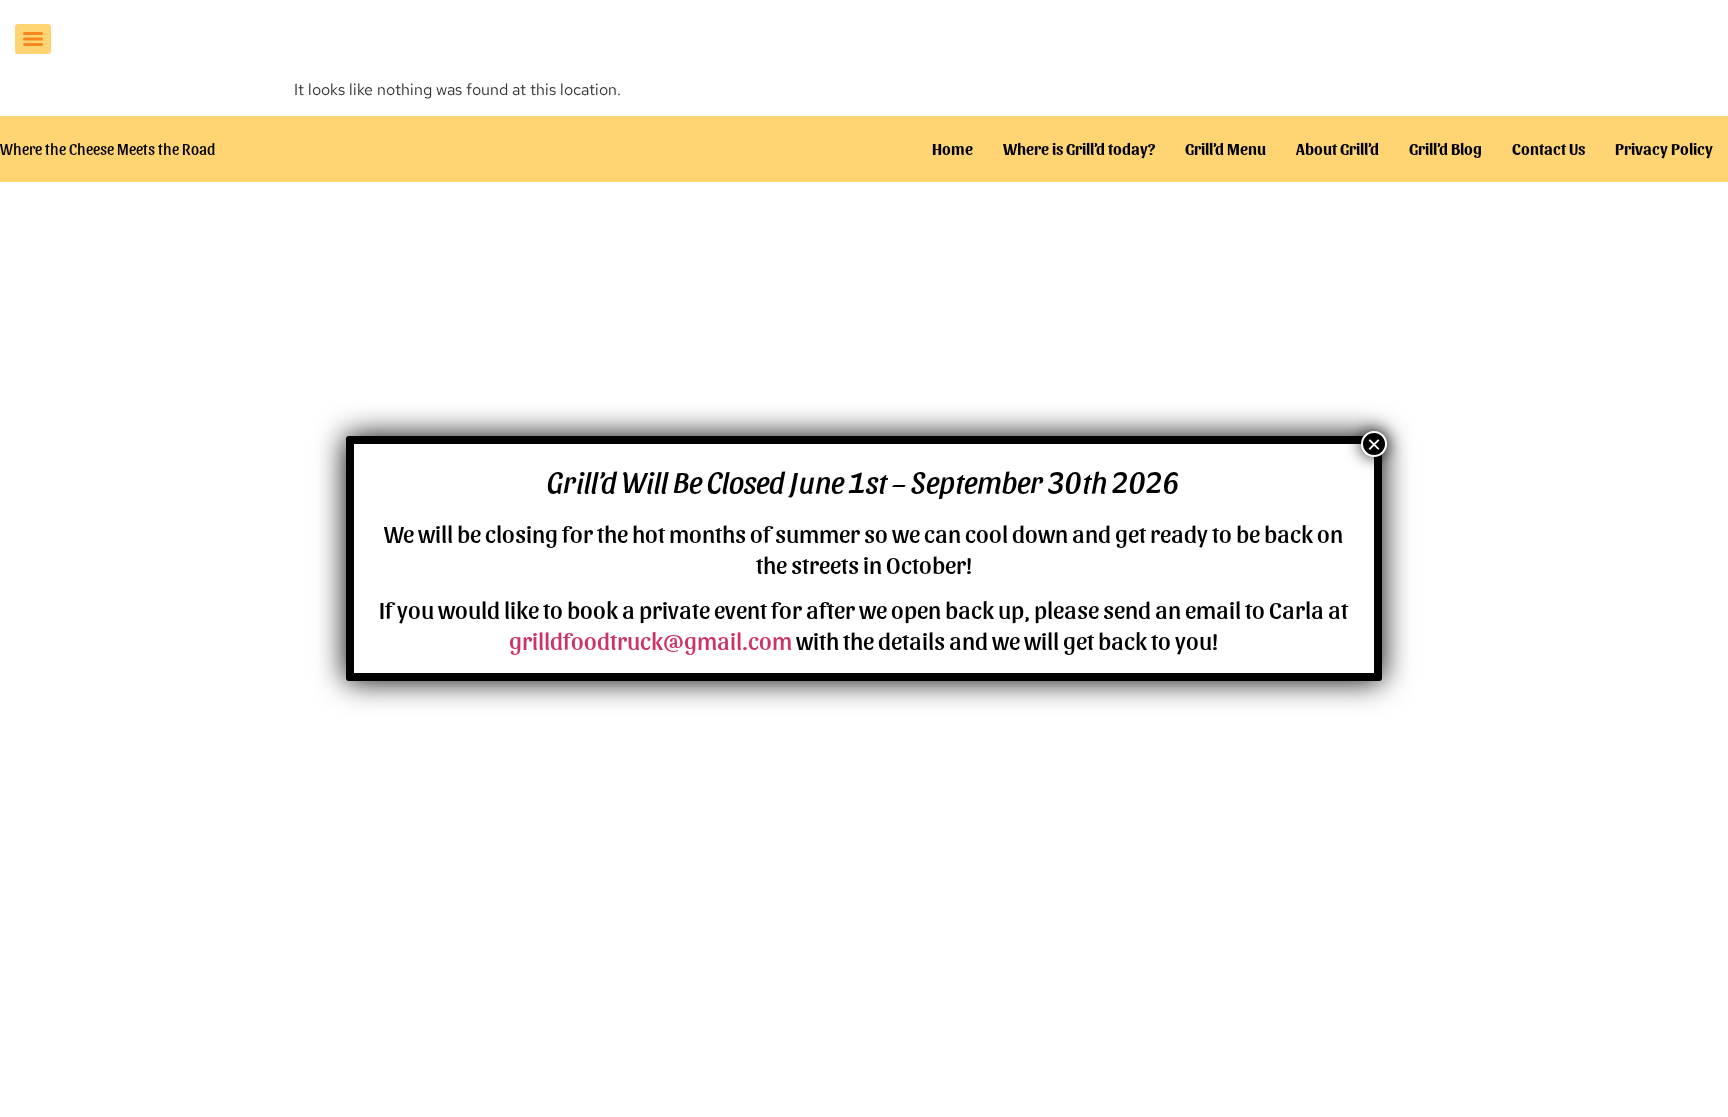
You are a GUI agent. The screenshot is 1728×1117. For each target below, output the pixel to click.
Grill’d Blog (1445, 148)
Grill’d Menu (1225, 148)
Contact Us (1548, 148)
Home (952, 148)
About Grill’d (1337, 148)
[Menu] (33, 39)
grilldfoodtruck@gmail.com (650, 639)
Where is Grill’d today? (1079, 148)
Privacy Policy (1664, 148)
